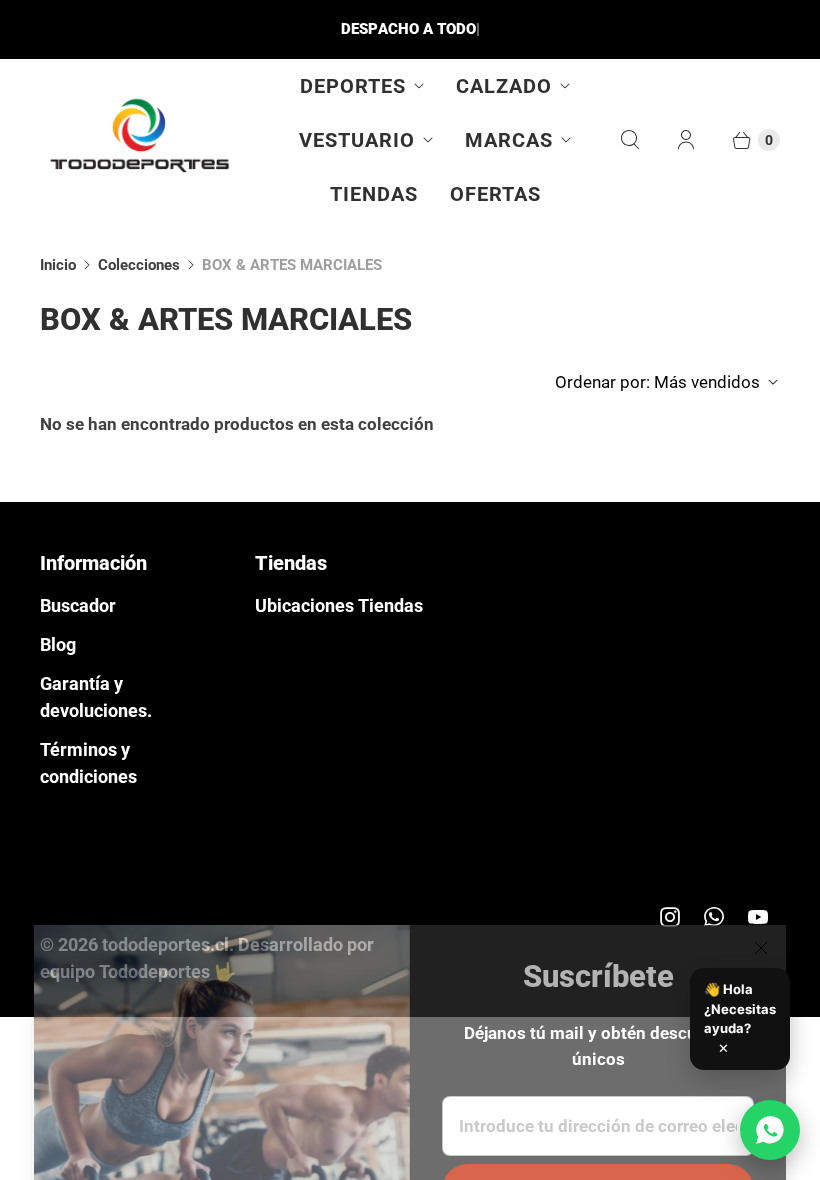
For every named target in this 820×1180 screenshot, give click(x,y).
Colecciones (139, 265)
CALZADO (504, 86)
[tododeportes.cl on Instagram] (670, 917)
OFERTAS (495, 194)
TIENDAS (374, 194)
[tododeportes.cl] (140, 140)
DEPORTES (353, 86)
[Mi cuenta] (686, 140)
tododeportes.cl (165, 944)
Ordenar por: (657, 382)
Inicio (58, 265)
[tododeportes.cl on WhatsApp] (714, 917)
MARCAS (509, 140)
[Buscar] (630, 140)
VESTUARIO (357, 140)
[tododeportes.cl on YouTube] (758, 917)
